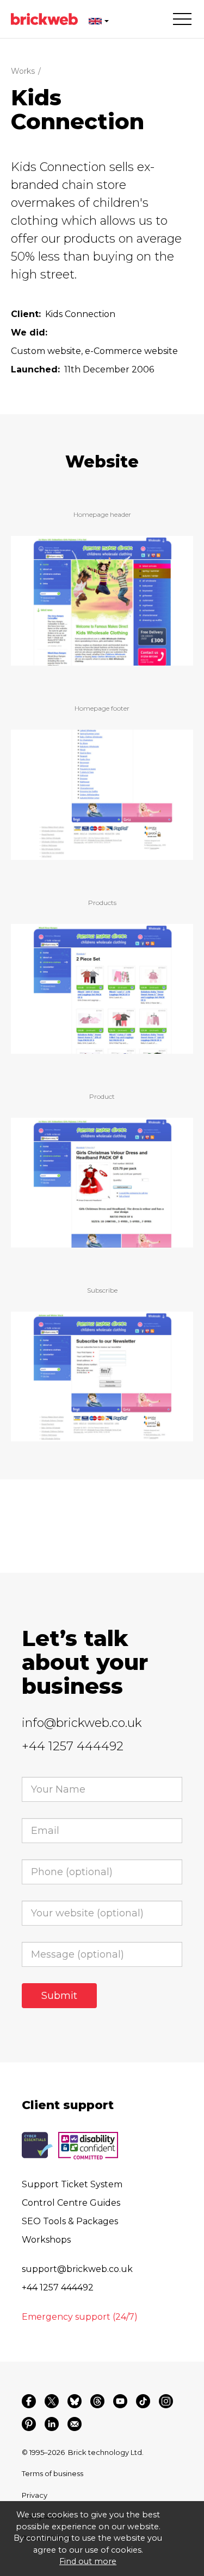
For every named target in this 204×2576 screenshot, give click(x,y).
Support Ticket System (72, 2184)
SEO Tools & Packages (70, 2221)
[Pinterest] (29, 2424)
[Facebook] (29, 2401)
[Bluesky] (75, 2401)
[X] (52, 2401)
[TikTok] (143, 2401)
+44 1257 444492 (73, 1746)
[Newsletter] (75, 2424)
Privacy (35, 2495)
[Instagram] (166, 2401)
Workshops (46, 2240)
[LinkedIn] (52, 2424)
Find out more (88, 2561)
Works (23, 71)
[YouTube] (120, 2401)
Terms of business (52, 2473)
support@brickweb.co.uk (77, 2269)
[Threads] (97, 2401)
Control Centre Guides (71, 2203)
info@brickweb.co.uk (82, 1723)
